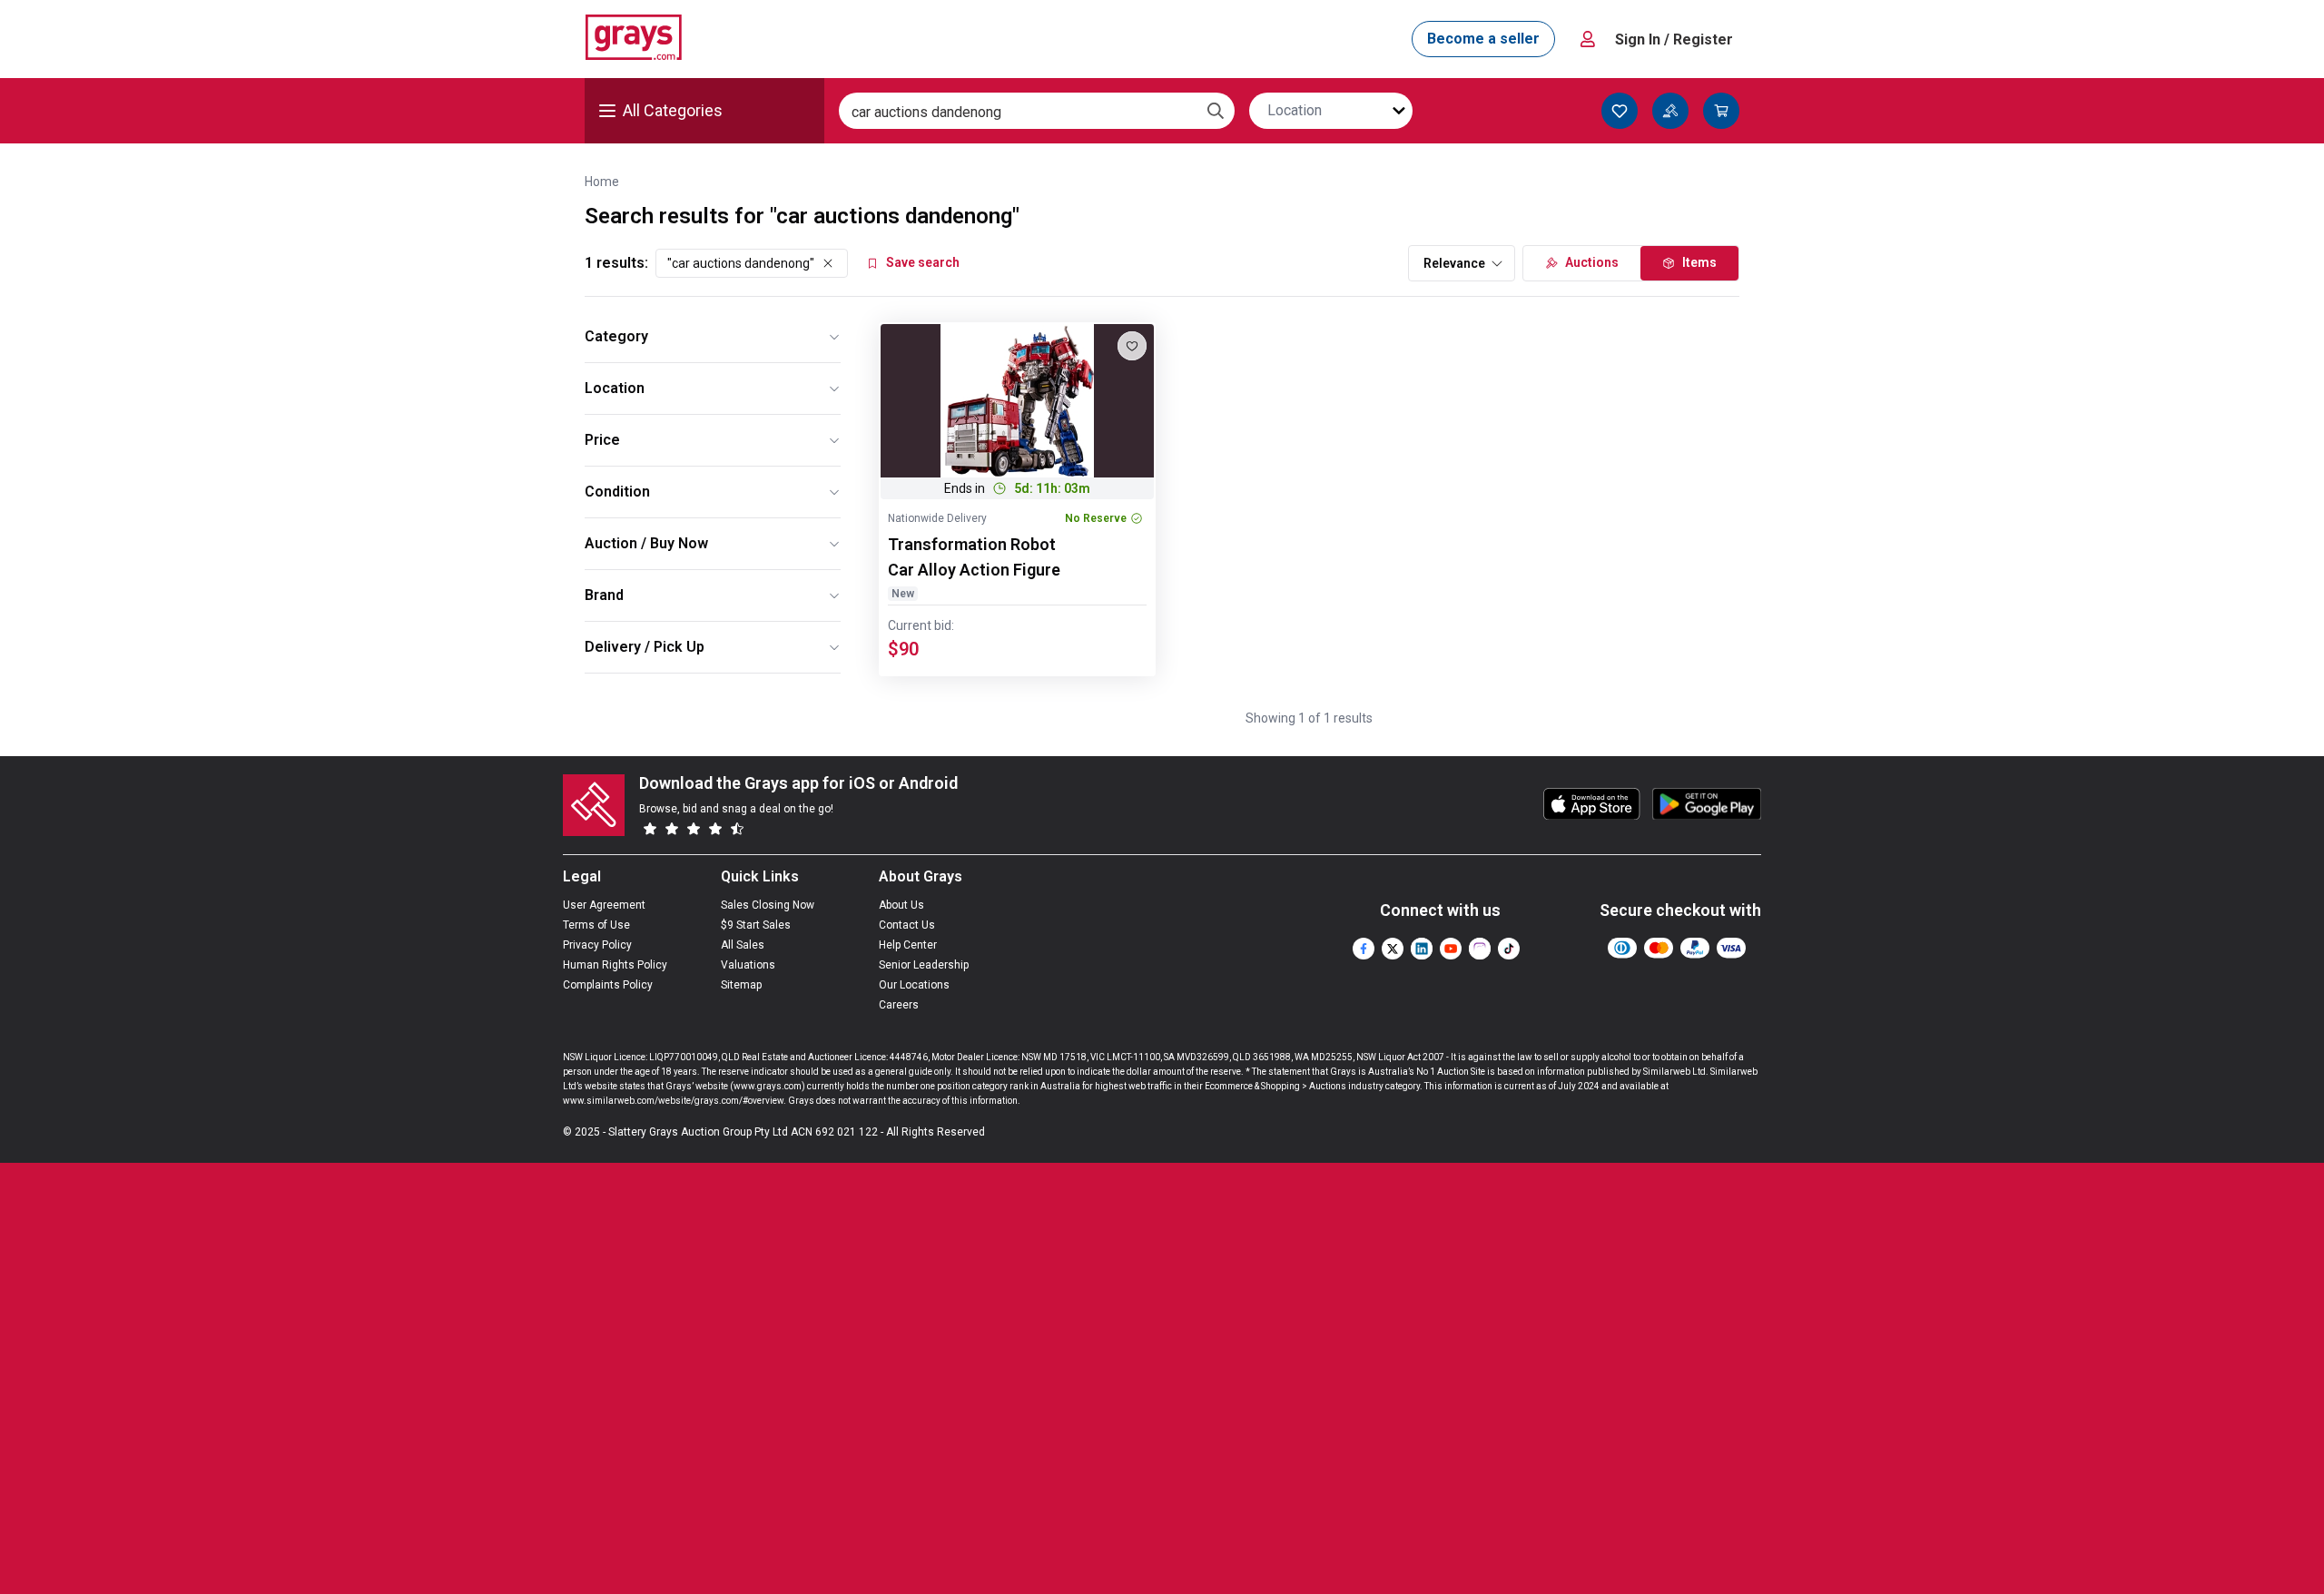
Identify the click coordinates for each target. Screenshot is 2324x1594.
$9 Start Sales (756, 925)
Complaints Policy (608, 985)
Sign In (1674, 39)
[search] (1216, 111)
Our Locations (914, 985)
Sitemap (741, 985)
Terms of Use (596, 925)
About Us (901, 905)
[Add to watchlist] (1132, 346)
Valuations (748, 965)
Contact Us (907, 925)
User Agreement (604, 905)
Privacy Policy (597, 945)
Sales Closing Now (768, 905)
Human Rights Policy (615, 965)
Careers (899, 1005)
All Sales (743, 945)
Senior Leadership (924, 965)
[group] (1017, 401)
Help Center (908, 945)
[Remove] (828, 263)
